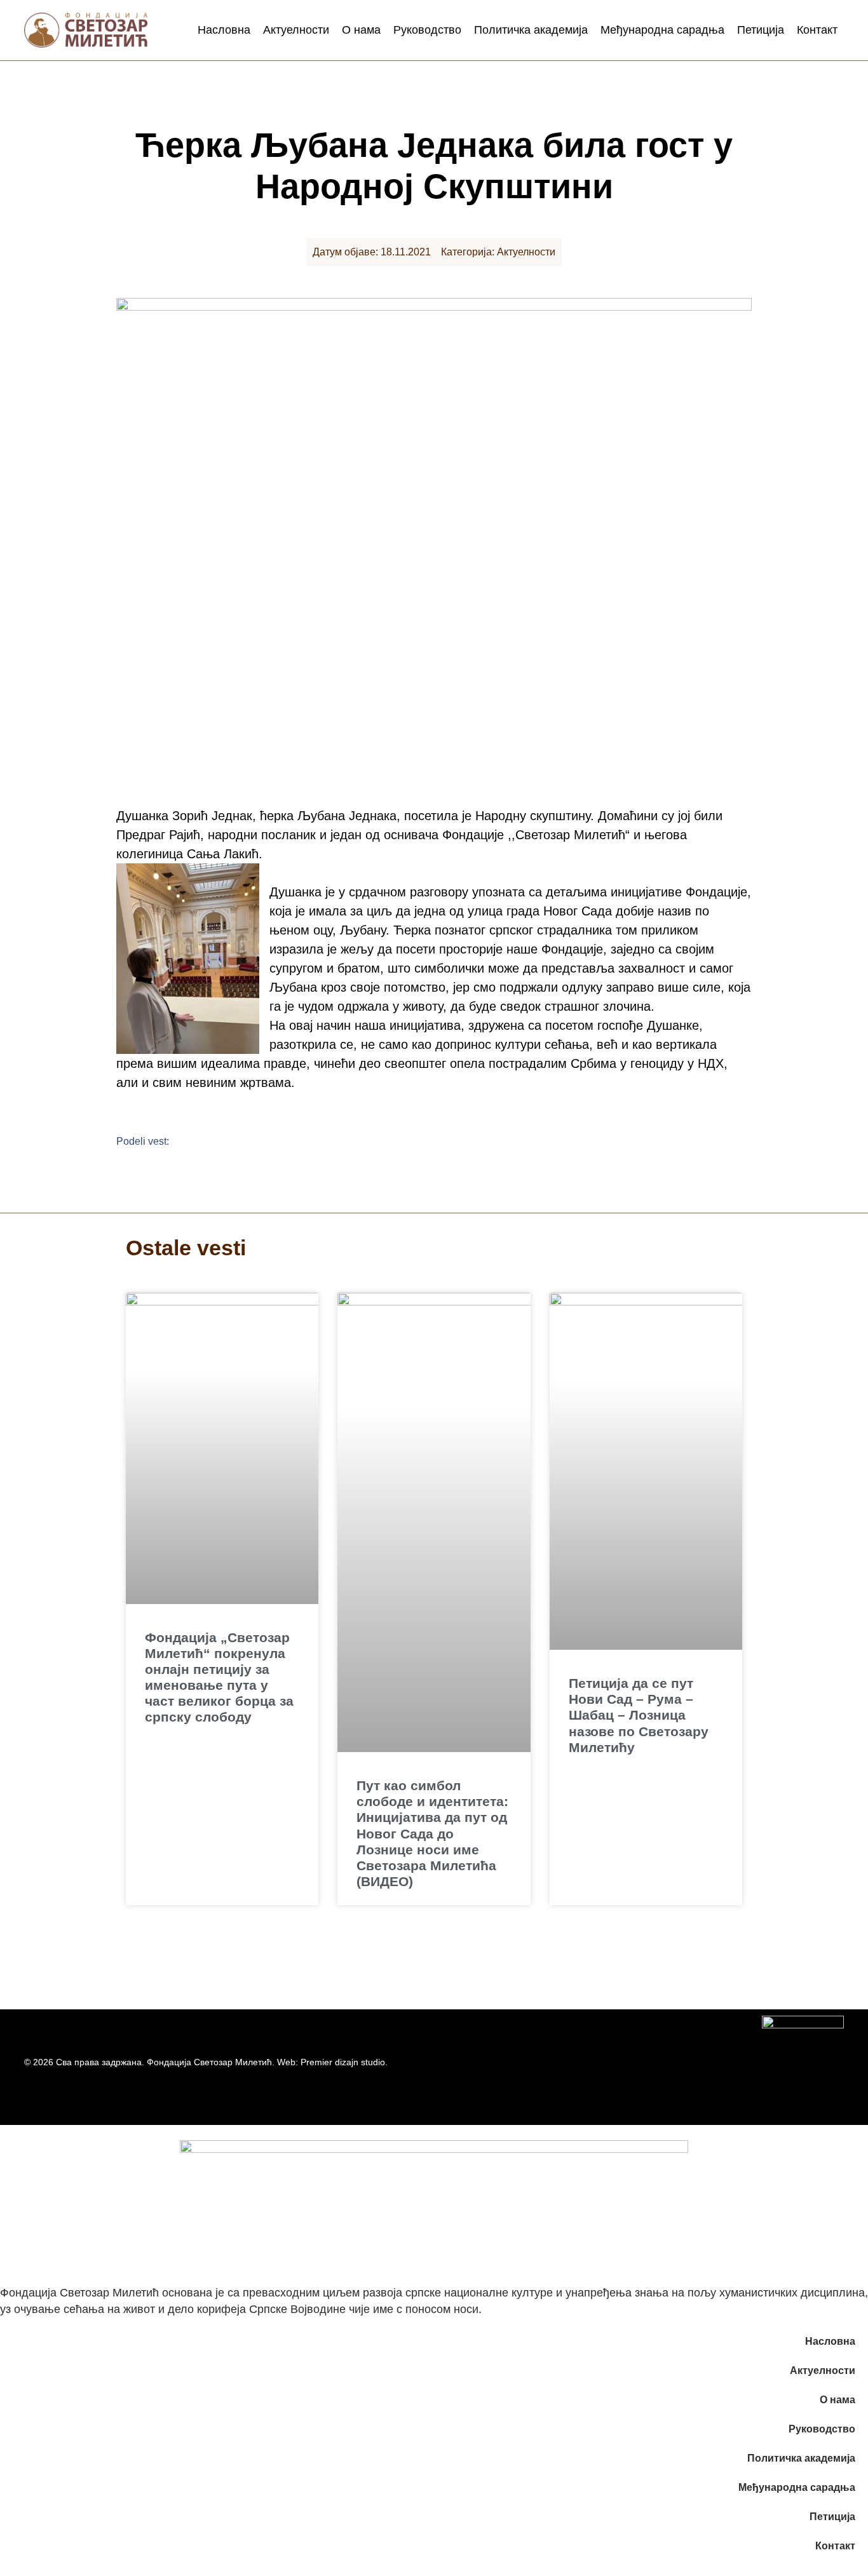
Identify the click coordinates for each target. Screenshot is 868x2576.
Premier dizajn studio (343, 2062)
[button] (195, 1141)
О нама (361, 30)
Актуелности (296, 30)
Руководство (427, 30)
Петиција (761, 30)
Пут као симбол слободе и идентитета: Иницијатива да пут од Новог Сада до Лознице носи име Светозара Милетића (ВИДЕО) (432, 1833)
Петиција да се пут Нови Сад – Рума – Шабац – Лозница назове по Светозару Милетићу (639, 1715)
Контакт (817, 30)
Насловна (224, 30)
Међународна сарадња (662, 30)
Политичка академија (531, 30)
